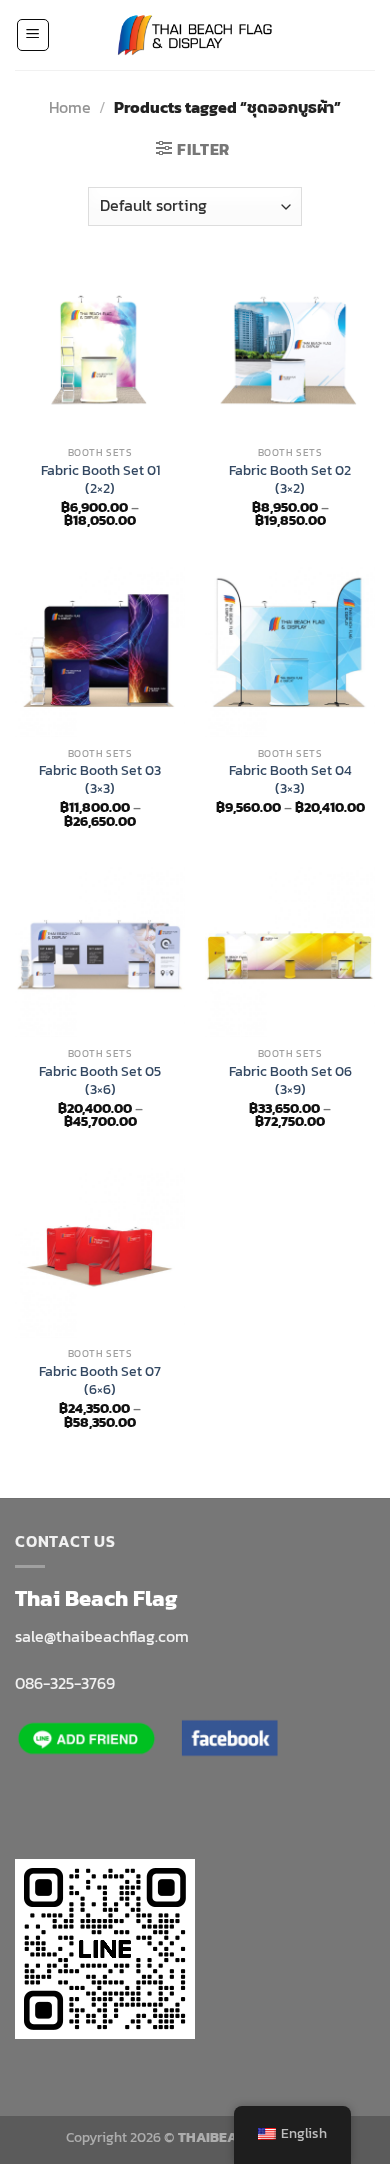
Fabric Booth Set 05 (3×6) (100, 1080)
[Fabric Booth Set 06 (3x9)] (290, 952)
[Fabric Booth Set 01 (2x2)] (100, 351)
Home (70, 107)
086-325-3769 (65, 1683)
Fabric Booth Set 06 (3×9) (290, 1080)
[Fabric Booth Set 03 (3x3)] (100, 652)
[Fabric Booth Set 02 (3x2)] (290, 351)
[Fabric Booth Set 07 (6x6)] (100, 1253)
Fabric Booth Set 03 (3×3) (100, 779)
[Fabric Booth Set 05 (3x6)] (100, 952)
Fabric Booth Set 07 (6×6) (100, 1380)
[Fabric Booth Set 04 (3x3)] (290, 652)
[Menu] (33, 35)
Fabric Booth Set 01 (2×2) (100, 479)
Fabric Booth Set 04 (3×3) (290, 779)
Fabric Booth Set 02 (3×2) (290, 479)
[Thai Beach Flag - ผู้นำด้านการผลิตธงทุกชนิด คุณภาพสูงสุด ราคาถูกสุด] (195, 35)
